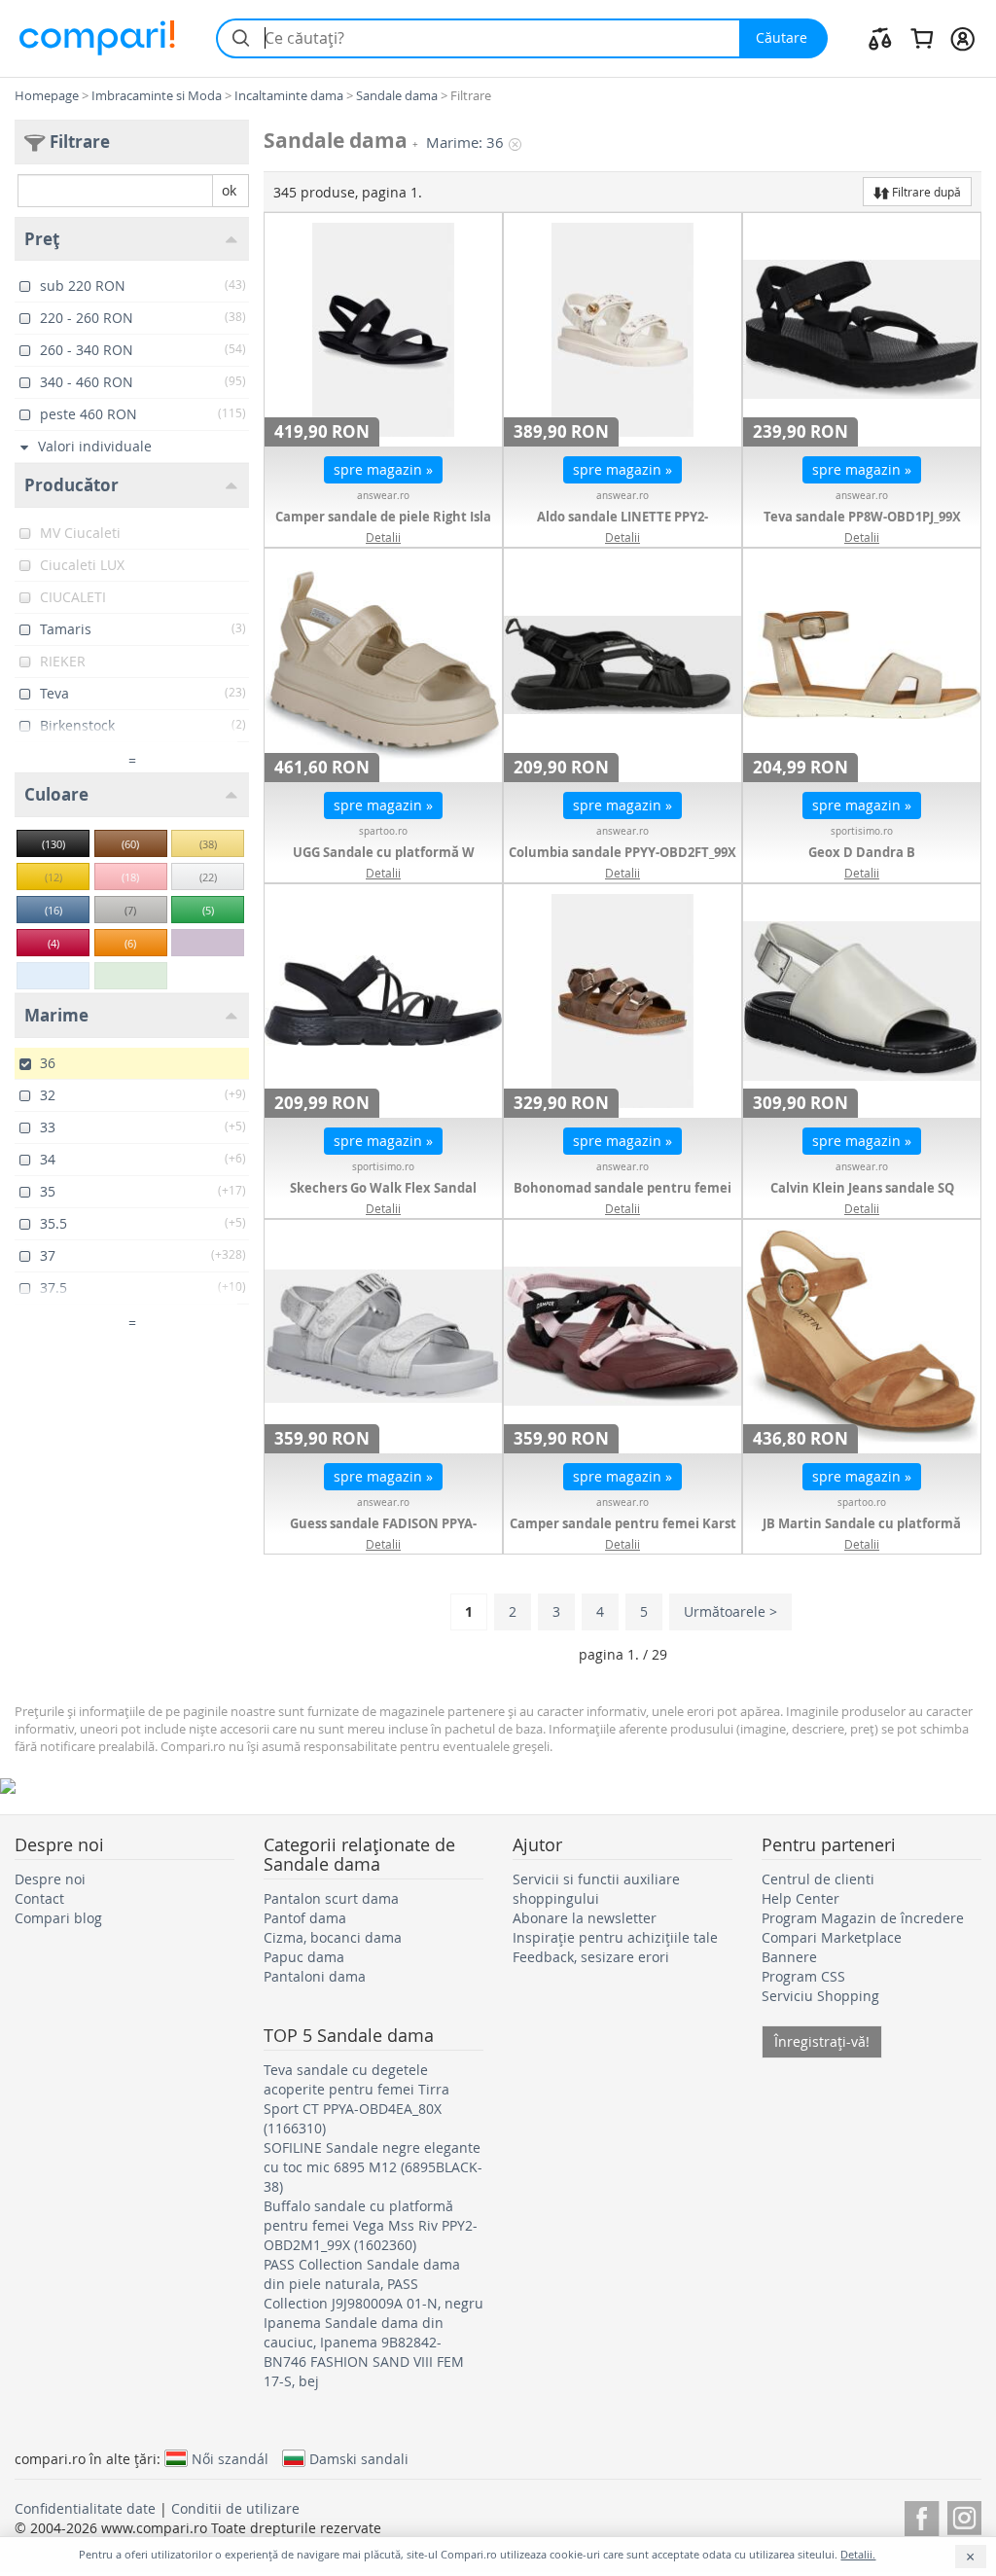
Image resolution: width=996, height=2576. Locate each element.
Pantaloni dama (315, 1976)
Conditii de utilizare (235, 2508)
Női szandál (230, 2458)
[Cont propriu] (962, 38)
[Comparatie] (880, 38)
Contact (39, 1898)
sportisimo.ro (862, 831)
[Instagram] (964, 2515)
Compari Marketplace (832, 1937)
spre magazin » (383, 469)
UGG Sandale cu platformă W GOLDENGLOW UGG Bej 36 (384, 862)
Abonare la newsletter (585, 1918)
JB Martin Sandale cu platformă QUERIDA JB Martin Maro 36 (862, 1533)
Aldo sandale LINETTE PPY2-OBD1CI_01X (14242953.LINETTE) (623, 526)
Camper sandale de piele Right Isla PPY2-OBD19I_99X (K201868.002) (383, 526)
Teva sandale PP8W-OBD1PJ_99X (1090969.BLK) (862, 526)
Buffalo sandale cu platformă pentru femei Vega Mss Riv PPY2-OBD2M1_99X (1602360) (371, 2225)
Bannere (789, 1957)
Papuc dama (304, 1957)
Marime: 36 (465, 143)
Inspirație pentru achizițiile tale (615, 1937)
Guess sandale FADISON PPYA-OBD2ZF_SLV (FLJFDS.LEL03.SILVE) (384, 1533)
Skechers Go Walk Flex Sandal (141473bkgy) (383, 1198)
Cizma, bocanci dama (333, 1937)
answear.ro (383, 496)
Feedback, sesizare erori (591, 1957)
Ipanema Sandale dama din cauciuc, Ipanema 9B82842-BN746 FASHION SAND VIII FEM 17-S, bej (364, 2352)
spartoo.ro (383, 831)
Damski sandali (359, 2458)
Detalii (383, 537)
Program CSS (803, 1976)
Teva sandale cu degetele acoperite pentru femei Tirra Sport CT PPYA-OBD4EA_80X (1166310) (356, 2099)
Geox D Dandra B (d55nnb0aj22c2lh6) (862, 862)
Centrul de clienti (818, 1879)
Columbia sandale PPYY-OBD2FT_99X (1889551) (622, 862)
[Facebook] (922, 2515)
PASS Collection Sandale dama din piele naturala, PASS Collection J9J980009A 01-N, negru (373, 2284)
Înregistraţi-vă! (822, 2041)
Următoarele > (730, 1611)
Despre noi (50, 1879)
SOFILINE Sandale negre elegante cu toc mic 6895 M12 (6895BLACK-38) (373, 2167)
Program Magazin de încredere (863, 1918)
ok (229, 190)
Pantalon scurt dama (331, 1898)
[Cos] (922, 38)
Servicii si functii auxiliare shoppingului (596, 1889)
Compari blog (58, 1918)
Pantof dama (305, 1918)
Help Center (800, 1898)
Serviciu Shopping (820, 1996)
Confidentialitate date (85, 2508)
